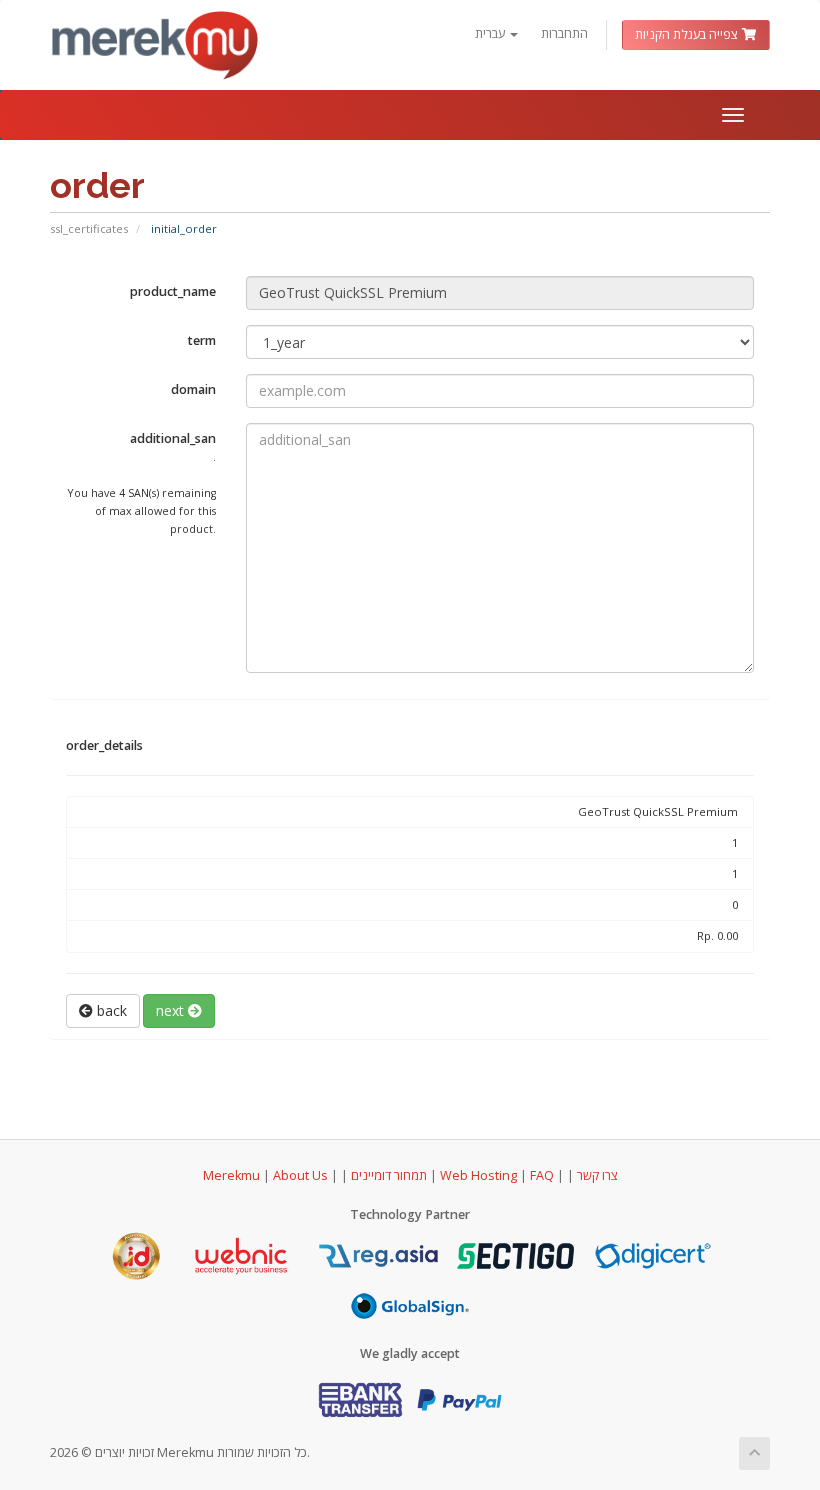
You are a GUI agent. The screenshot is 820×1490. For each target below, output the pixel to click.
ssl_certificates (89, 228)
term (202, 340)
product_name (173, 291)
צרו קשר (597, 1175)
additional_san (142, 483)
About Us (300, 1175)
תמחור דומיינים (389, 1175)
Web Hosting (478, 1175)
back (110, 1010)
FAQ (543, 1175)
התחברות (564, 33)
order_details (104, 745)
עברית (491, 33)
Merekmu (231, 1175)
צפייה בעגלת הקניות (688, 34)
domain (193, 389)
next (172, 1010)
